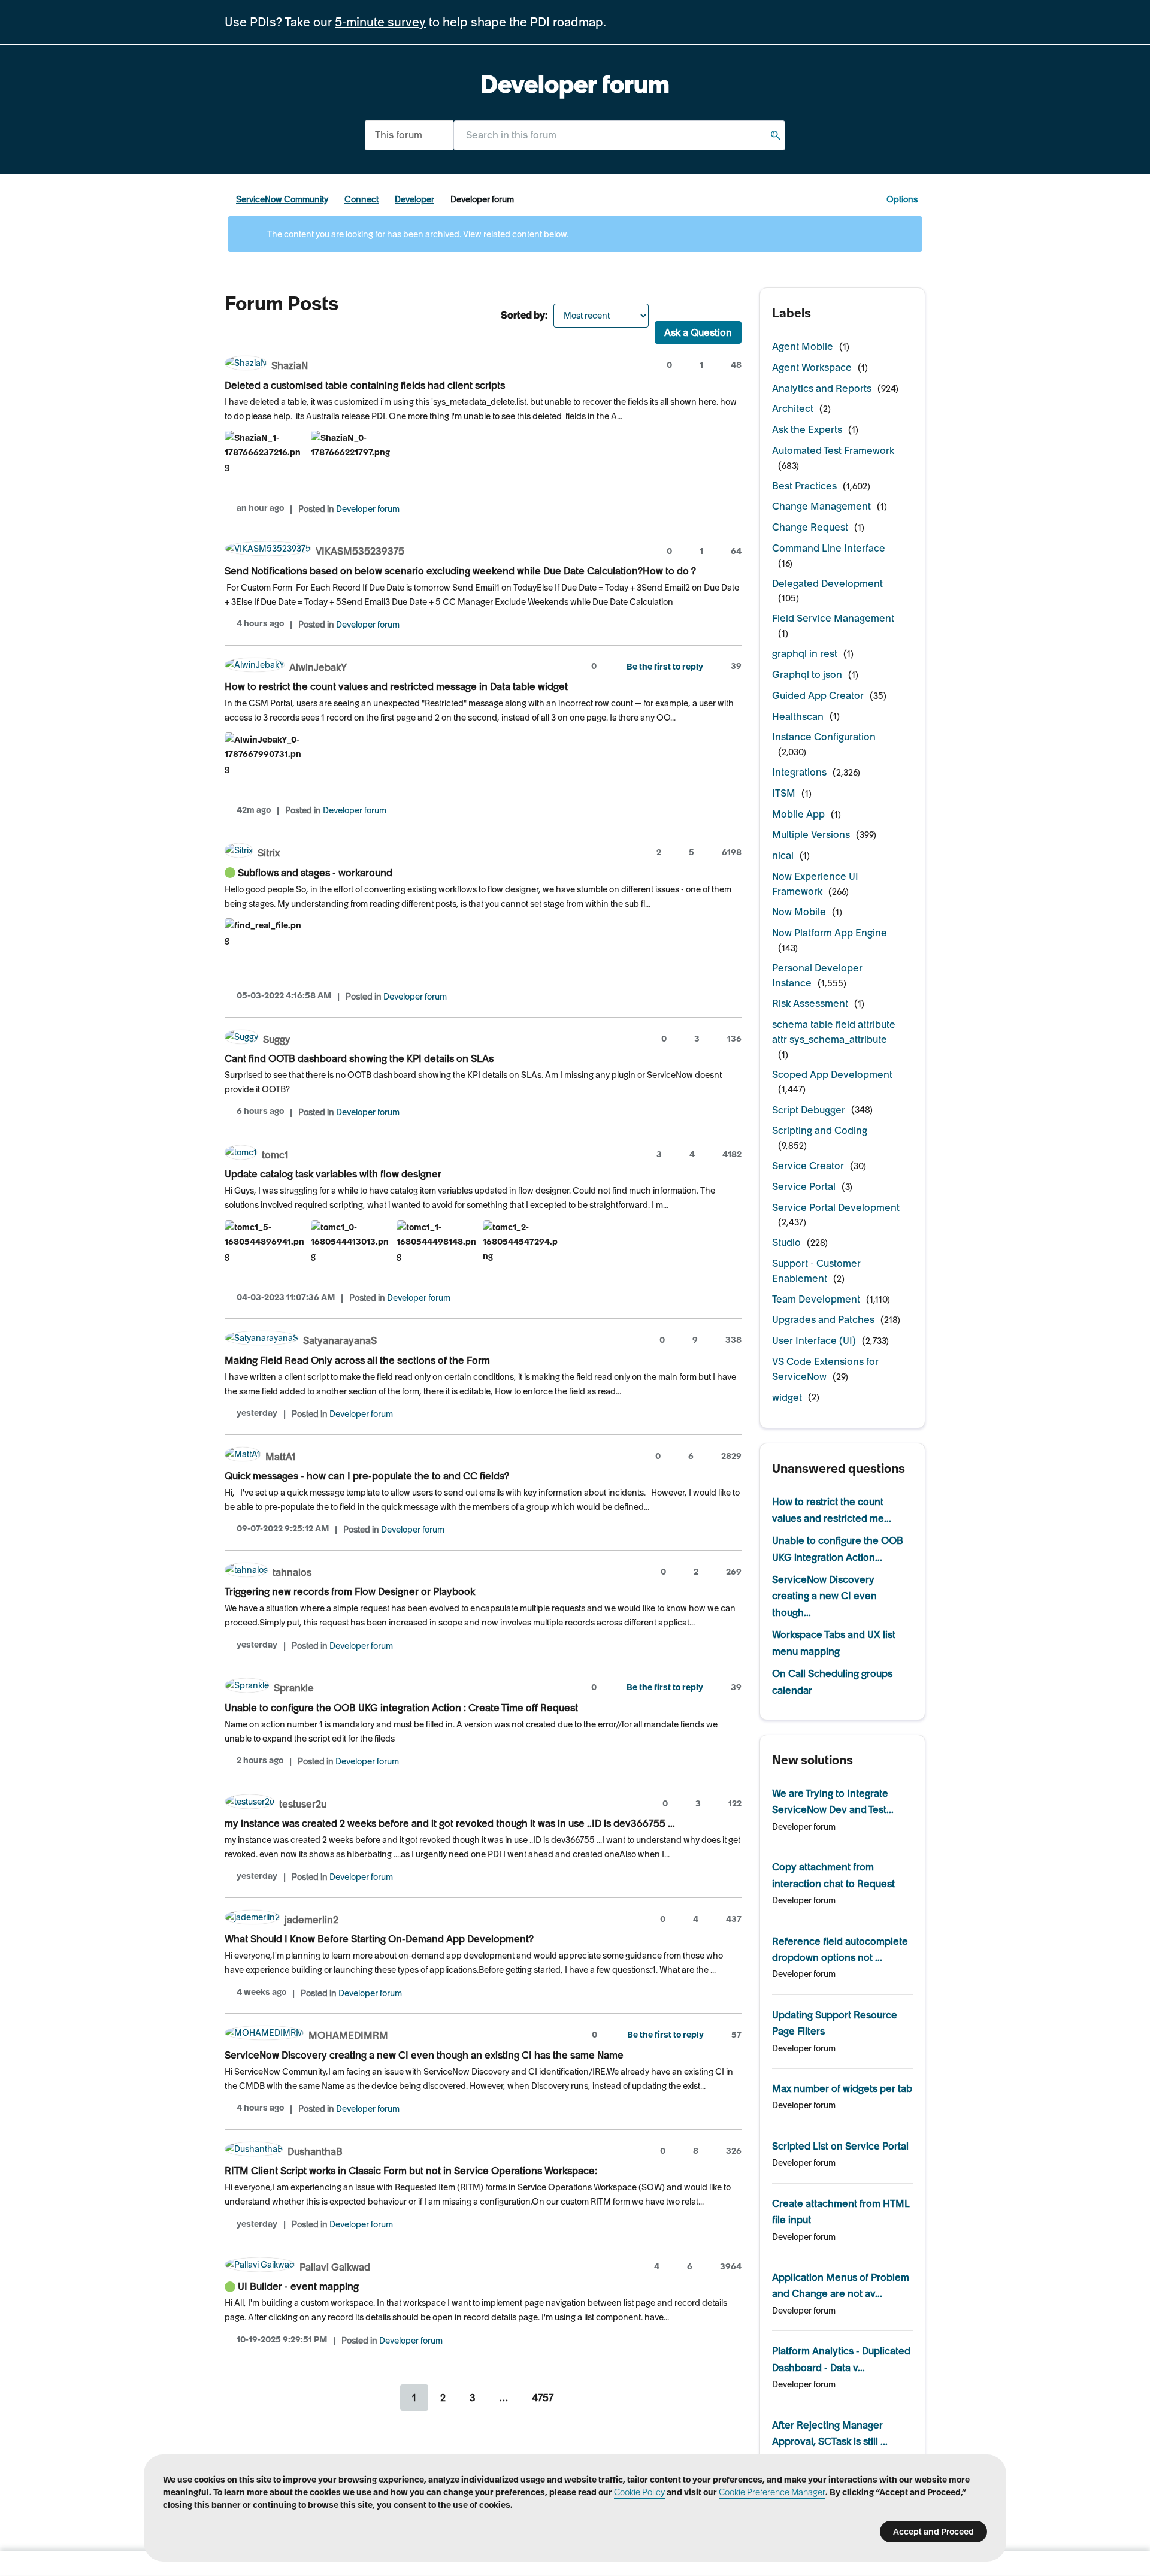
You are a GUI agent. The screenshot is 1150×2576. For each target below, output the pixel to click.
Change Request (810, 527)
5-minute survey (380, 22)
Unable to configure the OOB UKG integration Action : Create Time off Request (401, 1708)
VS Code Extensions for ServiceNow (825, 1369)
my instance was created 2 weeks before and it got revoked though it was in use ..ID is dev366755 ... (450, 1823)
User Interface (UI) (814, 1340)
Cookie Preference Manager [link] (772, 2492)
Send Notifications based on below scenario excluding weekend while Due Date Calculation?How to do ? (460, 571)
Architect (793, 408)
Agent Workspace (812, 367)
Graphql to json (807, 674)
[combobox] (619, 135)
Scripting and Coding (820, 1130)
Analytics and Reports (822, 388)
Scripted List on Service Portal (840, 2146)
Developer (414, 199)
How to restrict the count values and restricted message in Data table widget (396, 686)
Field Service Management (833, 618)
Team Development (816, 1299)
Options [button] (902, 199)
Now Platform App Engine (830, 933)
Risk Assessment (810, 1003)
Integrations (799, 772)
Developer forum (368, 509)
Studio (786, 1242)
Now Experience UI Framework (815, 884)
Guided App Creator (818, 695)
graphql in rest (805, 653)
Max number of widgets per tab (842, 2088)
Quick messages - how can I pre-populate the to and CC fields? (367, 1476)
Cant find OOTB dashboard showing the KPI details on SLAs (359, 1058)
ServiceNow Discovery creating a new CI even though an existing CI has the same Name (424, 2055)
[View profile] (246, 364)
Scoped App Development (832, 1074)
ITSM (784, 793)
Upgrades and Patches (823, 1319)
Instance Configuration (824, 737)
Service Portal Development (836, 1207)
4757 (543, 2398)
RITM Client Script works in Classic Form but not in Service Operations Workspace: (411, 2171)
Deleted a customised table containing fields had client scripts (365, 385)
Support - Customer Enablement (816, 1271)
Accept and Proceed (933, 2532)
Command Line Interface (829, 548)
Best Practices (804, 486)
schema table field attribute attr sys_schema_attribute (834, 1032)
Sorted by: (524, 315)
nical (783, 855)
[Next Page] (581, 2398)
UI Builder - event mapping (298, 2286)
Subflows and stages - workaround (315, 873)
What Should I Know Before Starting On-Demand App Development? (379, 1939)
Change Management (821, 506)
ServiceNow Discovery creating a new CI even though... (824, 1596)
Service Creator (808, 1166)
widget (787, 1397)
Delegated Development (827, 583)
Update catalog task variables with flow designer (333, 1174)
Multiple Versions (811, 834)
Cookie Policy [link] (639, 2492)
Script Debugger (809, 1110)
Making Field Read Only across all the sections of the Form (357, 1360)
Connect (361, 199)
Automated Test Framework (833, 450)
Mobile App (798, 814)
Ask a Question (698, 332)
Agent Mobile (803, 346)
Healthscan (798, 716)
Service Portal (804, 1186)
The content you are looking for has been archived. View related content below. (417, 234)
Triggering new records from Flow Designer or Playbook (350, 1591)
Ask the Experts (807, 429)
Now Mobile (799, 912)
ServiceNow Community (282, 199)
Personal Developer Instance (817, 975)
